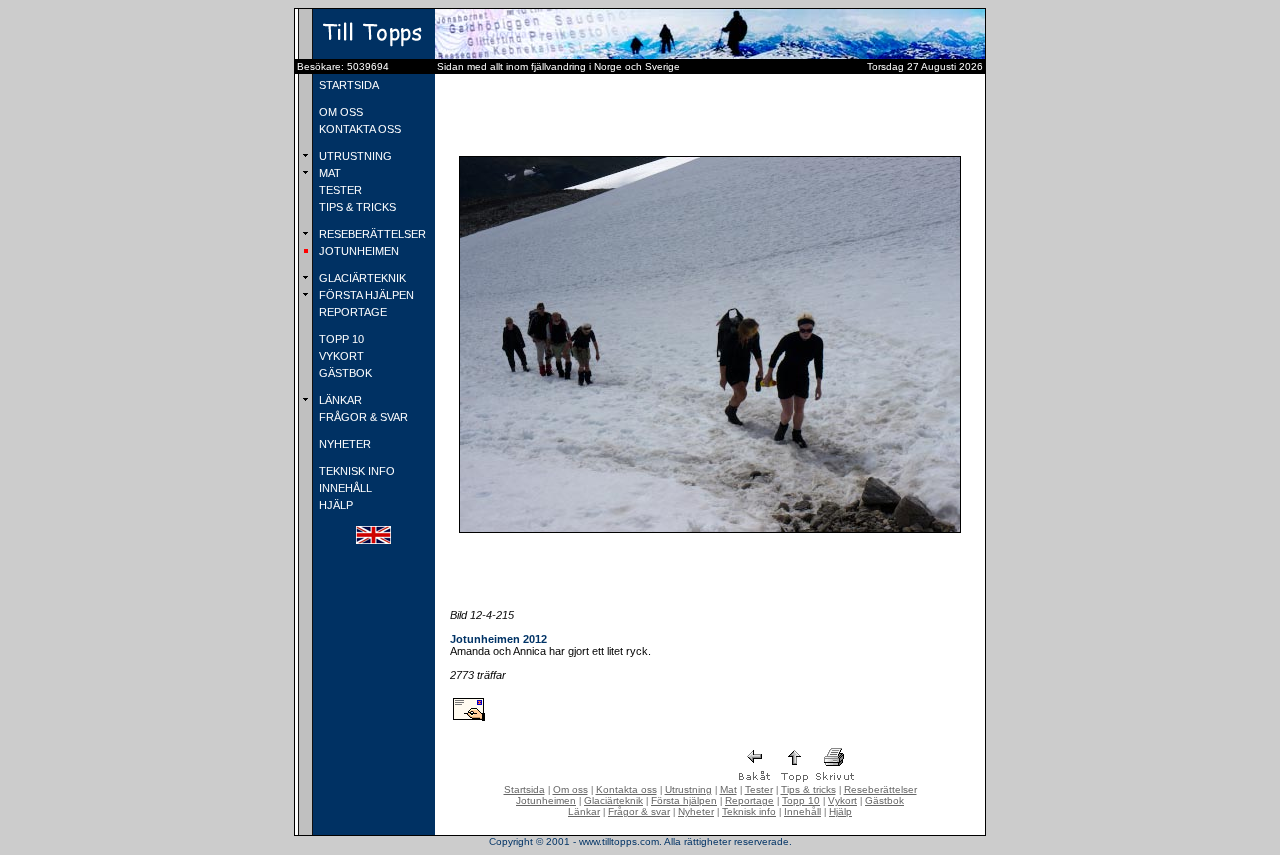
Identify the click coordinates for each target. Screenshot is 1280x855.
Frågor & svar (639, 811)
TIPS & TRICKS (356, 207)
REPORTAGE (351, 312)
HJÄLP (334, 505)
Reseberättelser (880, 789)
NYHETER (343, 444)
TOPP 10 (340, 339)
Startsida (524, 789)
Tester (759, 789)
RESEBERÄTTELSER (371, 234)
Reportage (749, 800)
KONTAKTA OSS (358, 129)
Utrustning (688, 789)
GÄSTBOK (344, 373)
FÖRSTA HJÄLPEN (365, 295)
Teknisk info (749, 811)
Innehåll (802, 811)
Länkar (584, 811)
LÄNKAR (339, 400)
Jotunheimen (546, 800)
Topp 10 (801, 800)
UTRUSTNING (354, 156)
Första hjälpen (684, 800)
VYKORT (340, 356)
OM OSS (339, 112)
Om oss (570, 789)
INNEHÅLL (344, 488)
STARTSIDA (347, 85)
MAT (328, 173)
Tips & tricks (808, 789)
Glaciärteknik (613, 800)
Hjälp (840, 811)
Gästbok (884, 800)
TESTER (339, 190)
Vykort (842, 800)
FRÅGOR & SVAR (362, 417)
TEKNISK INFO (355, 471)
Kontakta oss (626, 789)
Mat (728, 789)
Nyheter (696, 811)
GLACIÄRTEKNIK (361, 278)
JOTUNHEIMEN (357, 251)
